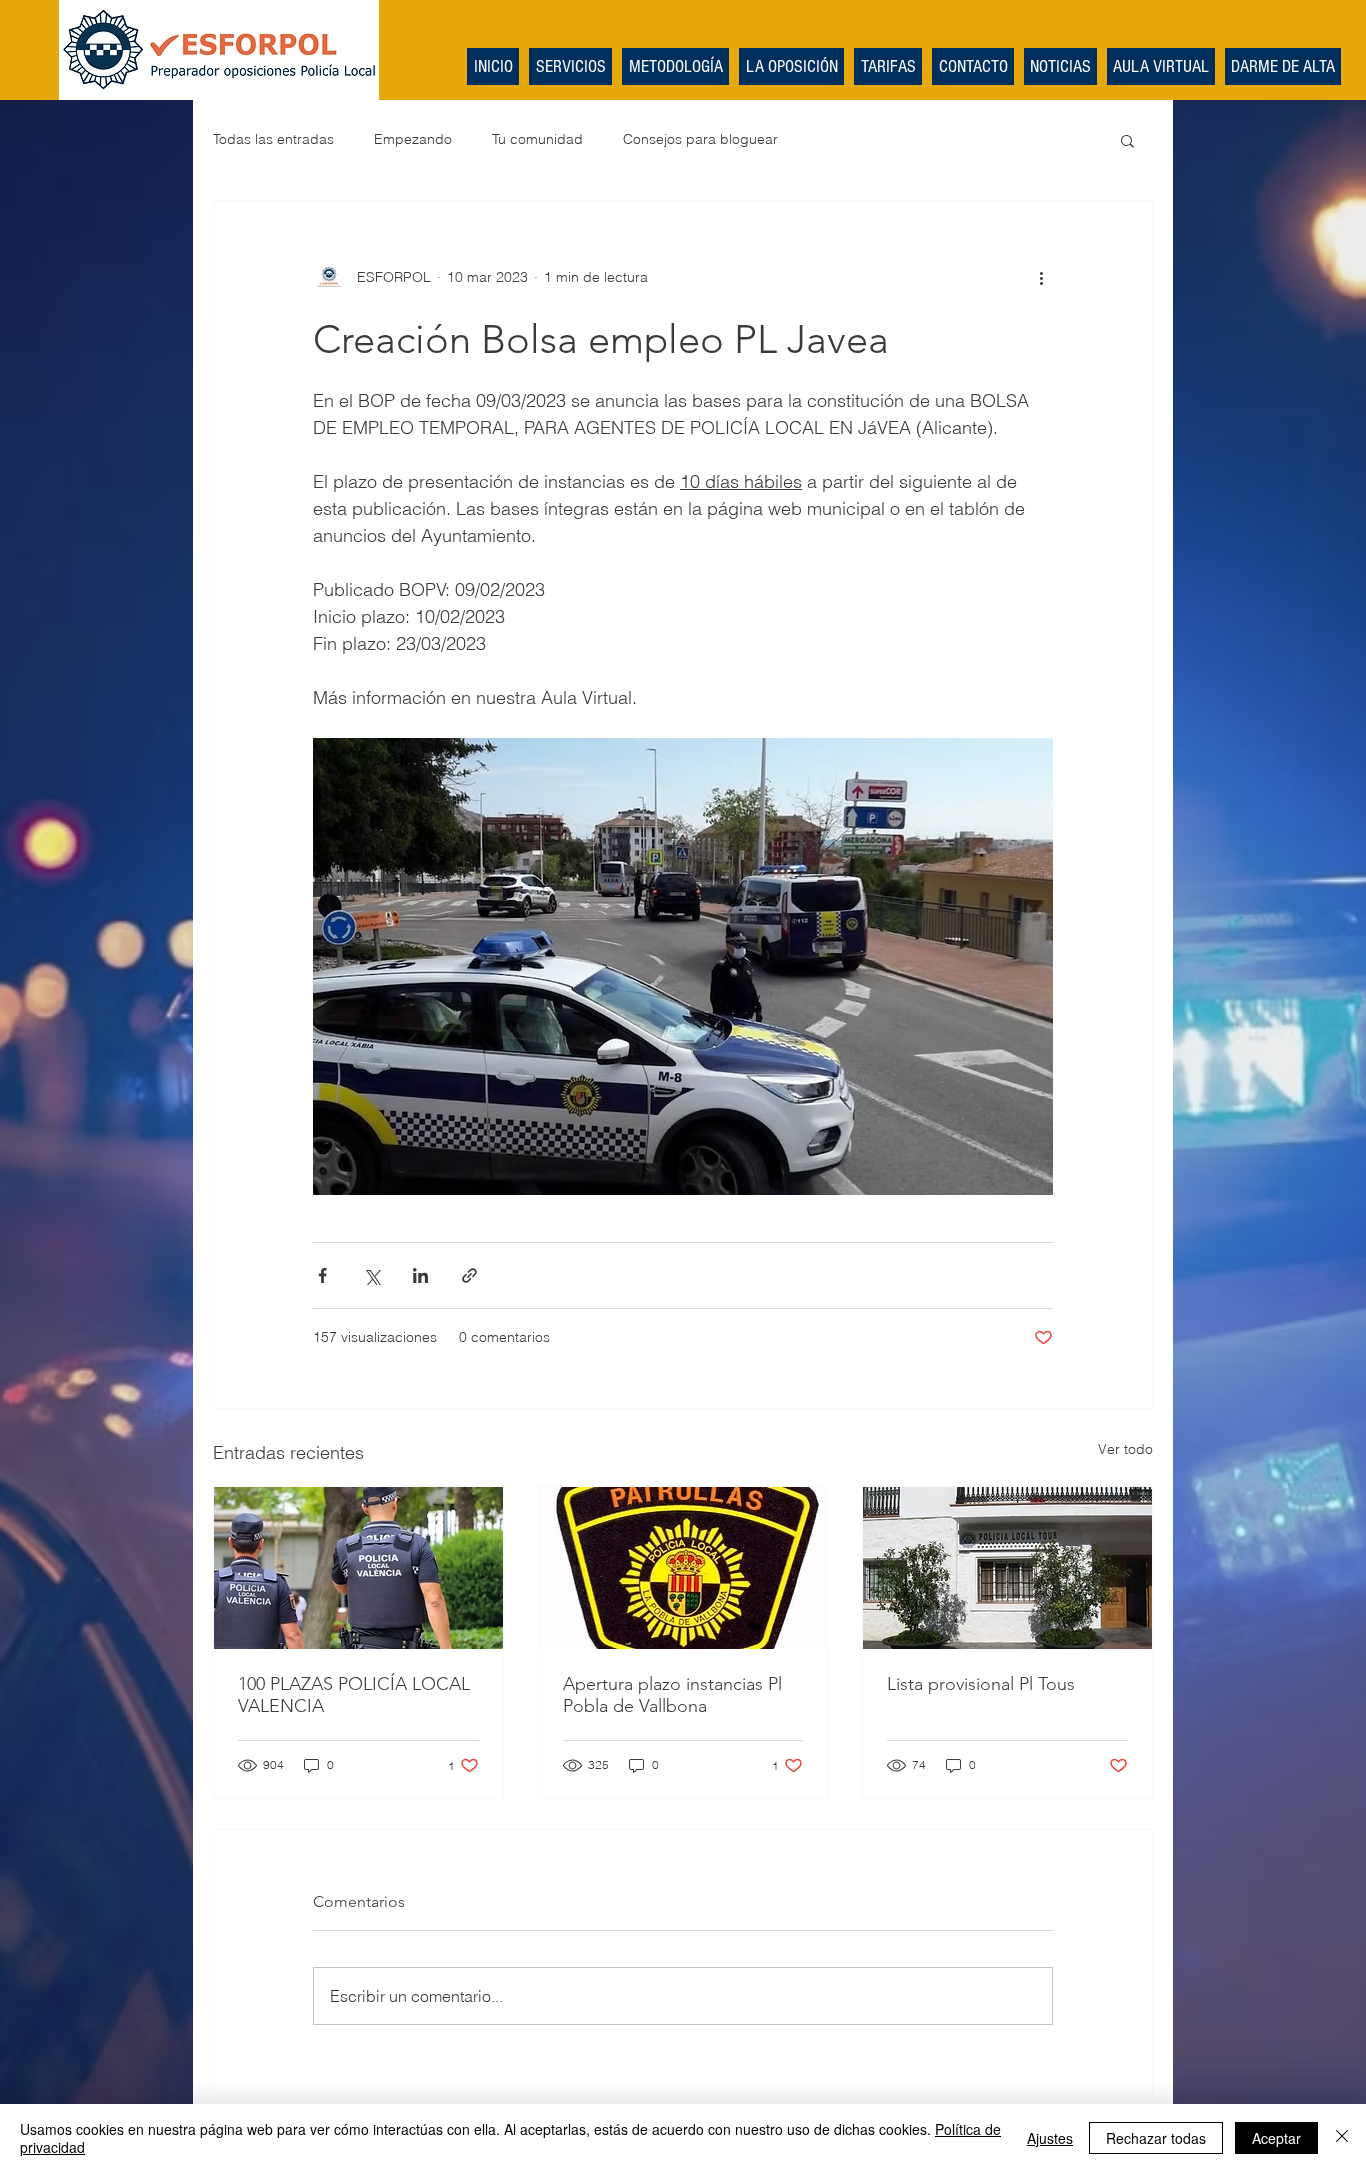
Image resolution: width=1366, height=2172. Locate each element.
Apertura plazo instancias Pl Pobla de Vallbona (672, 1695)
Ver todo (1125, 1449)
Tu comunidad (537, 139)
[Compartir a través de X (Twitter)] (371, 1275)
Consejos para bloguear (700, 139)
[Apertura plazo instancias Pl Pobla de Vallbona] (683, 1568)
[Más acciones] (1041, 277)
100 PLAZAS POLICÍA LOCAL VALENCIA (354, 1695)
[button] (1127, 140)
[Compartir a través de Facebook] (322, 1275)
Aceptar (1276, 2138)
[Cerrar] (1342, 2138)
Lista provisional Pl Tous (981, 1684)
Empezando (413, 139)
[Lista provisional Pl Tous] (1007, 1568)
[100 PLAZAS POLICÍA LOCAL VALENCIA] (358, 1568)
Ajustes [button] (1050, 2138)
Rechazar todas (1156, 2138)
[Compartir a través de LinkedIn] (420, 1275)
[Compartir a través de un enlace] (469, 1275)
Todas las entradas (273, 139)
